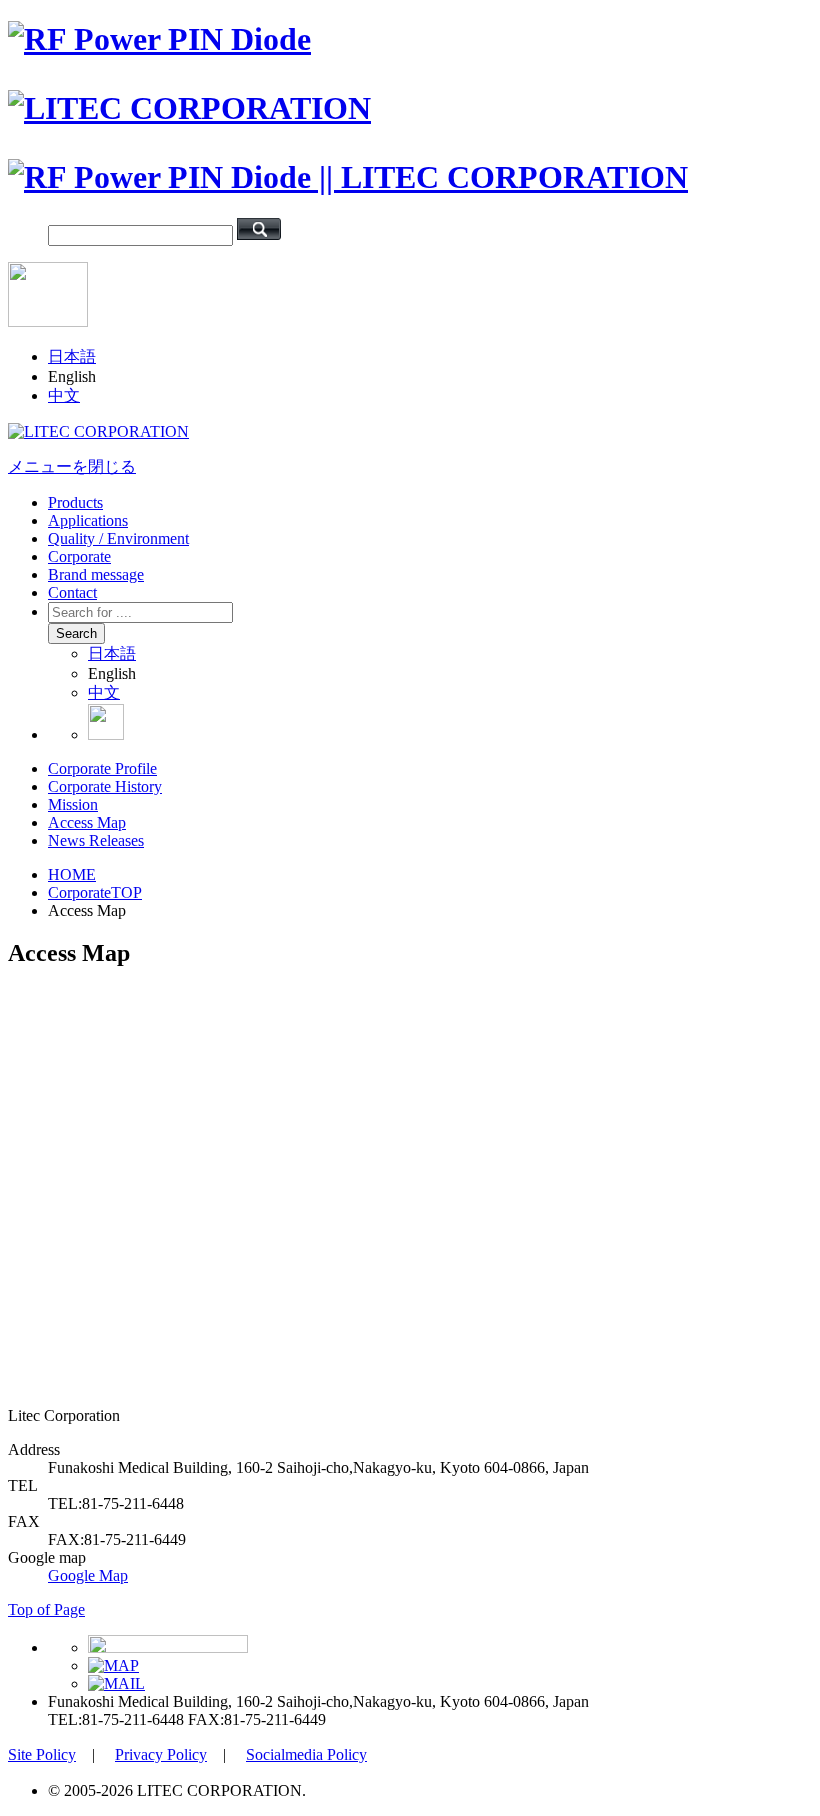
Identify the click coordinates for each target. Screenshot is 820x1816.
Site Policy (42, 1754)
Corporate (79, 556)
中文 (64, 395)
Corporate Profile (102, 768)
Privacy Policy (161, 1754)
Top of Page (46, 1609)
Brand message (96, 574)
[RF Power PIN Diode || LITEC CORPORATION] (348, 177)
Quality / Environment (118, 538)
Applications (88, 520)
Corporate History (105, 786)
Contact (72, 592)
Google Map (88, 1575)
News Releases (96, 840)
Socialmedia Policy (306, 1754)
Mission (73, 804)
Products (75, 502)
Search (76, 633)
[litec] (98, 431)
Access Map (87, 822)
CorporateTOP (95, 892)
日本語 (72, 356)
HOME (72, 874)
